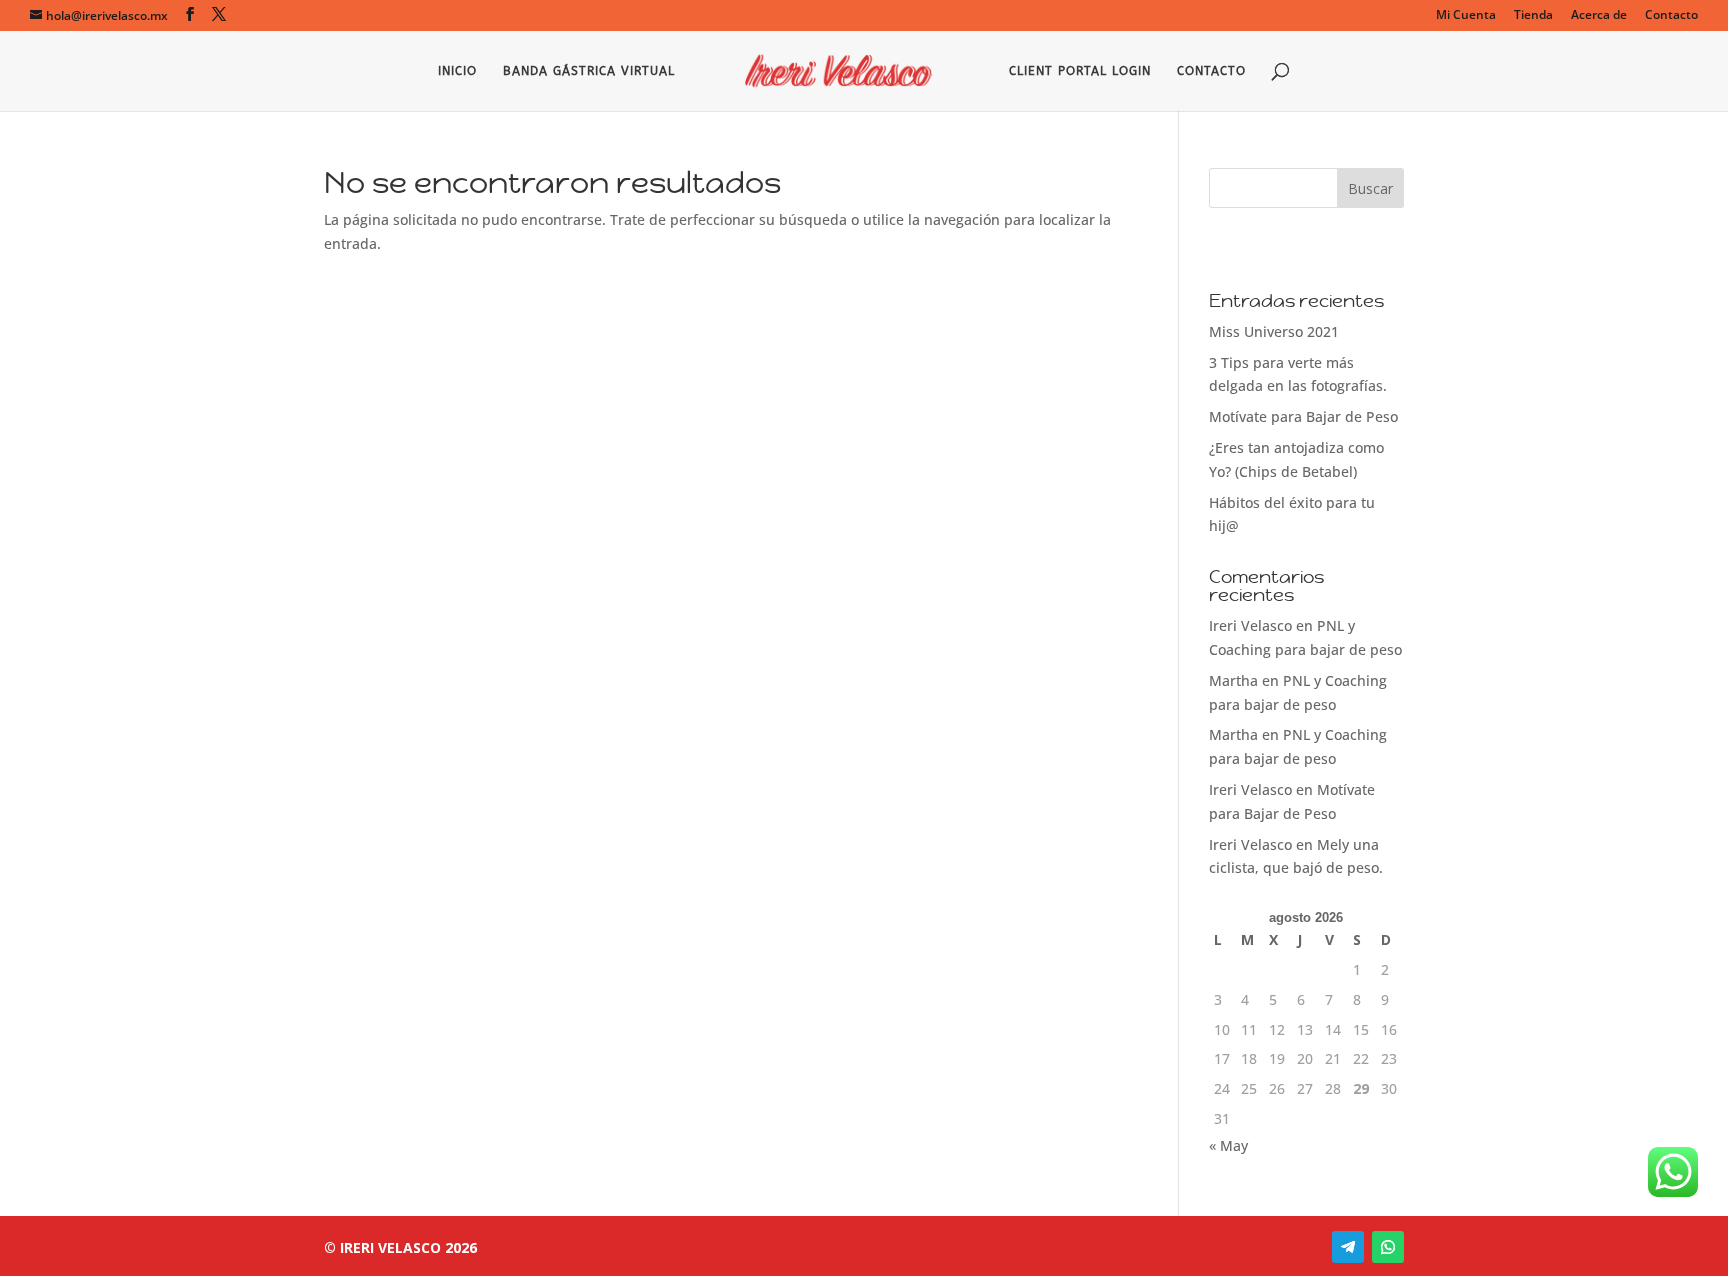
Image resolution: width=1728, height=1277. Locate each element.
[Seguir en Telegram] (1348, 1247)
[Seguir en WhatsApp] (1388, 1247)
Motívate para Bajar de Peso (1303, 416)
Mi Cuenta (1466, 16)
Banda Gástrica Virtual (589, 71)
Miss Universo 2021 (1274, 331)
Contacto (1671, 16)
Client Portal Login (1080, 71)
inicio (457, 71)
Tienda (1533, 16)
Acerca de (1599, 16)
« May (1228, 1145)
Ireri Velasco (1250, 625)
